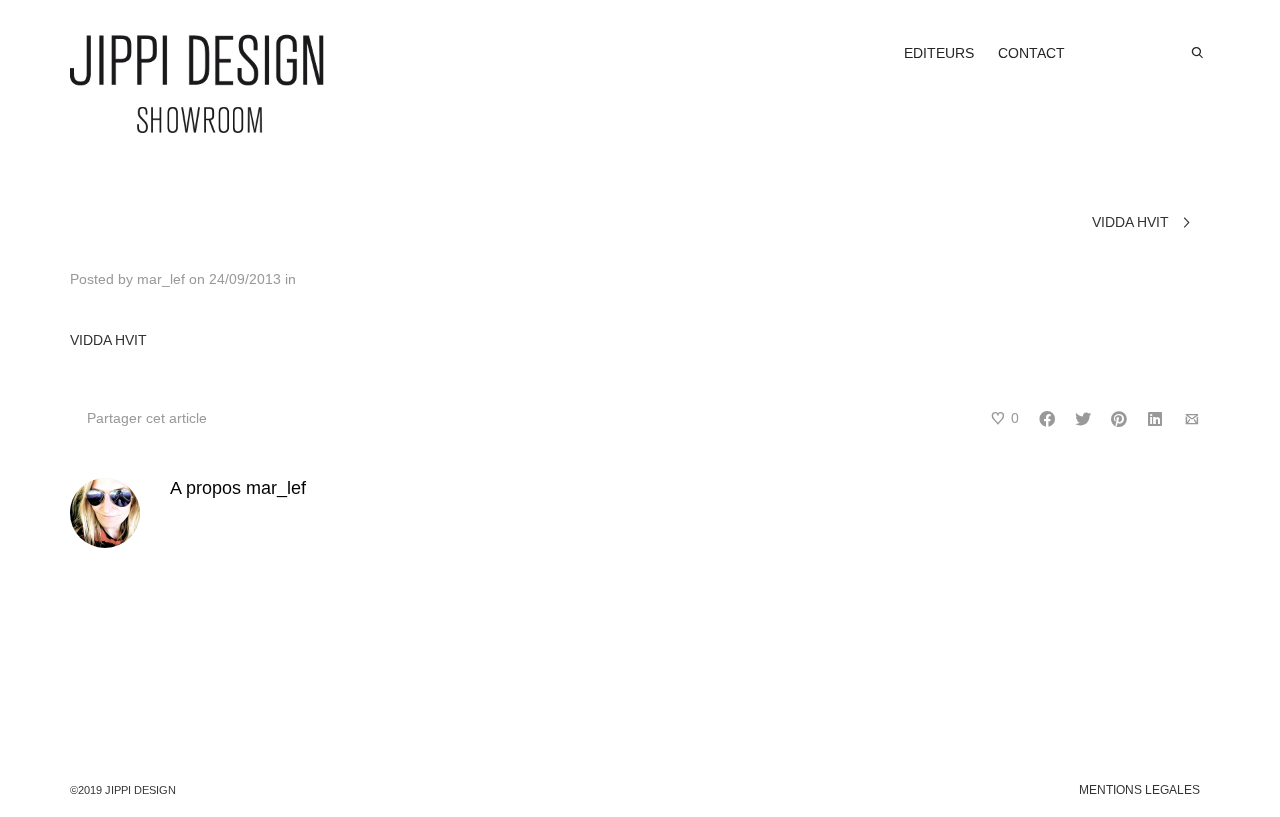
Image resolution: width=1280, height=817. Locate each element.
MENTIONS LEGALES (1139, 790)
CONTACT (1031, 53)
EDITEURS (939, 53)
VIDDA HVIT (108, 340)
